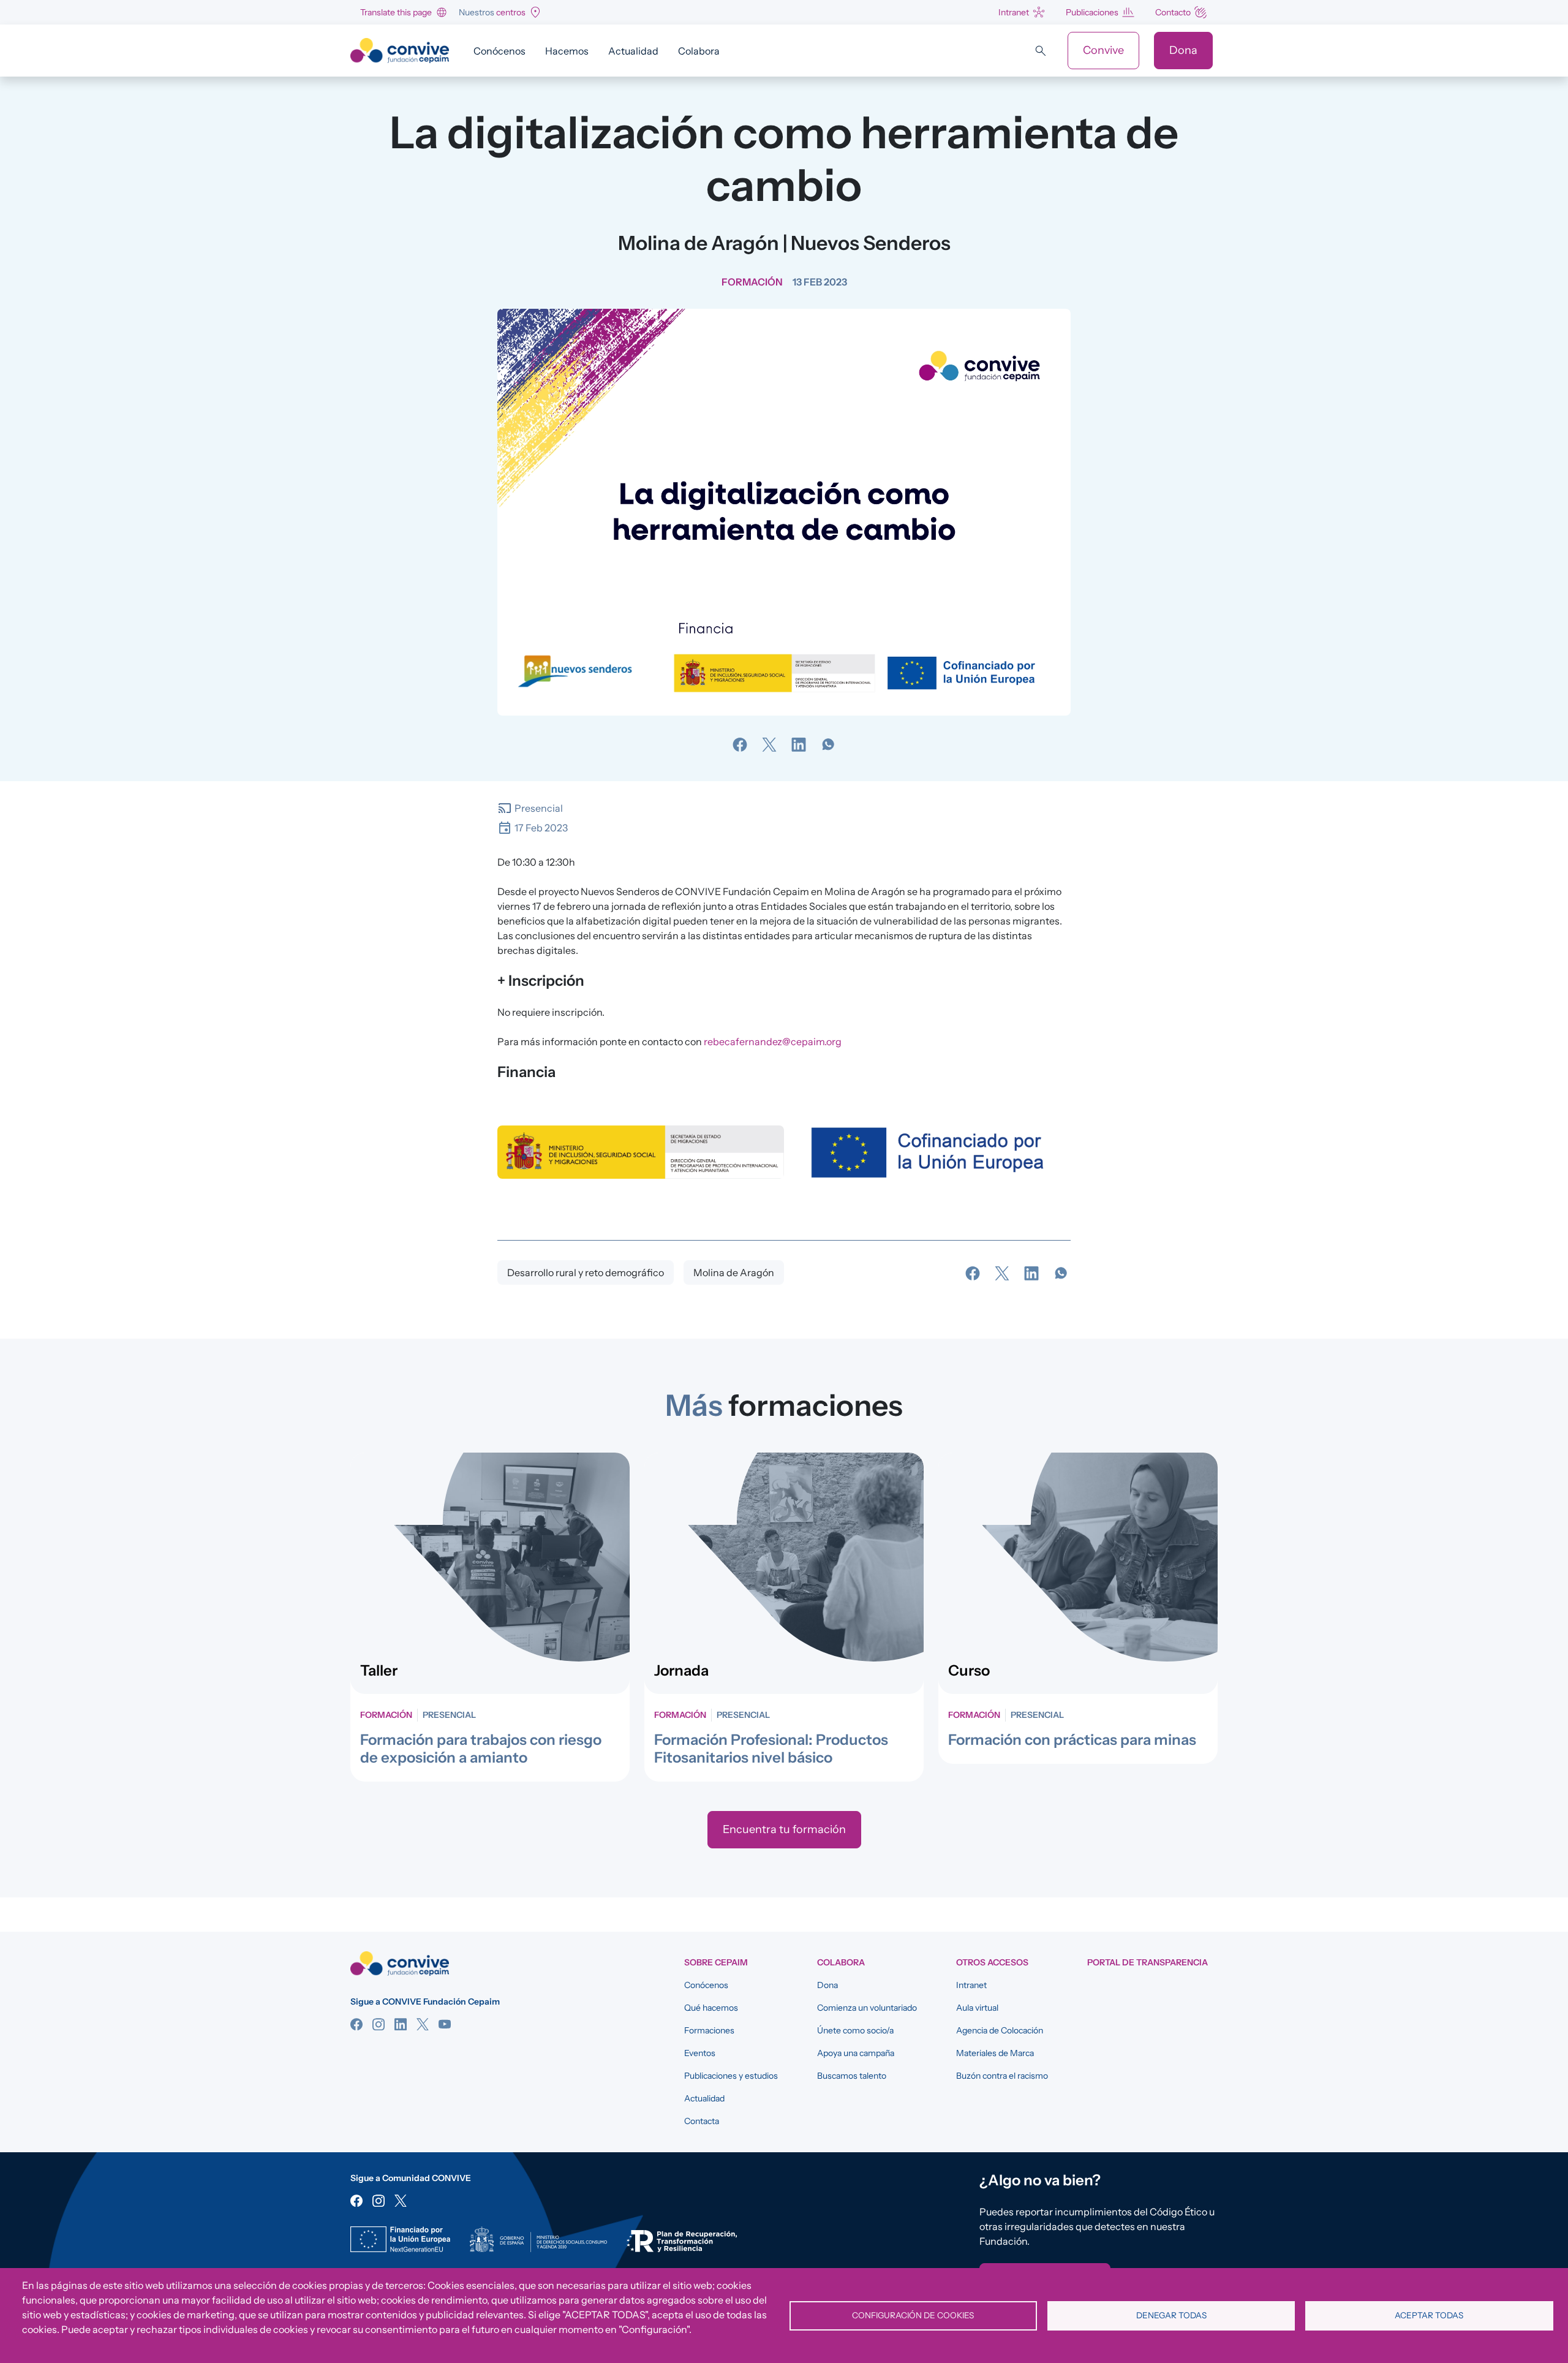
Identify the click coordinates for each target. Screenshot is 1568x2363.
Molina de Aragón (734, 1272)
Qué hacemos (711, 2008)
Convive (1103, 50)
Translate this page (396, 12)
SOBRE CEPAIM (716, 1962)
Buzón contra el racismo (1002, 2076)
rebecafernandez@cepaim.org (773, 1042)
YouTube (445, 2024)
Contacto (1173, 12)
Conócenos (499, 51)
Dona (1183, 50)
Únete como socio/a (855, 2030)
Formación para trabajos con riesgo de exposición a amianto (481, 1749)
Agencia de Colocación (1000, 2030)
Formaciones (709, 2030)
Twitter (423, 2024)
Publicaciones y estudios (731, 2076)
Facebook (356, 2024)
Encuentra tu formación (784, 1829)
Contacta (702, 2121)
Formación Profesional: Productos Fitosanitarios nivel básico (771, 1749)
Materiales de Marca (995, 2053)
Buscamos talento (852, 2076)
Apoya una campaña (856, 2053)
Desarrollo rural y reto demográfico (586, 1272)
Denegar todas (1171, 2315)
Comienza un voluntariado (867, 2008)
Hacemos (567, 51)
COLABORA (841, 1962)
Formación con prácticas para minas (1072, 1740)
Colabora (699, 51)
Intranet (1014, 12)
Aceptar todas (1429, 2315)
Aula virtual (977, 2008)
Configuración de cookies (913, 2315)
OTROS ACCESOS (992, 1962)
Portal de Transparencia (1148, 1962)
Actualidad (633, 51)
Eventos (700, 2053)
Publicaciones (1092, 12)
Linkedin (401, 2024)
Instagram (379, 2024)
